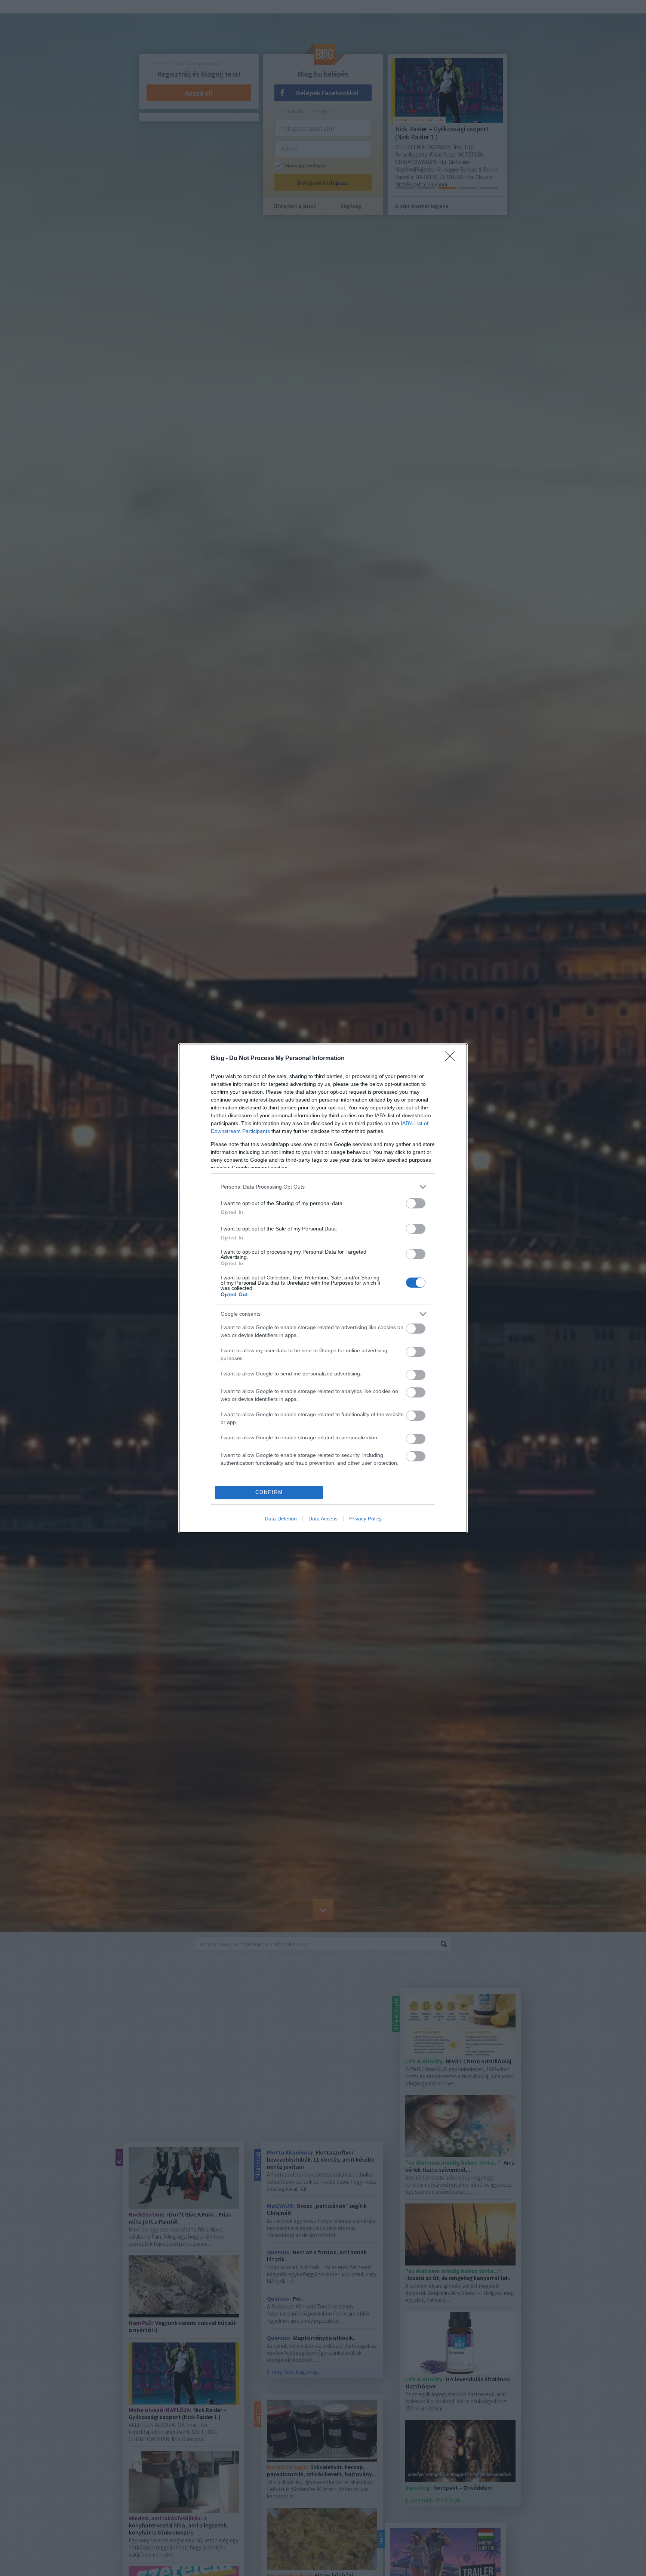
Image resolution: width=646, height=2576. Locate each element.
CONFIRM (269, 1492)
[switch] (416, 1203)
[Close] (452, 1059)
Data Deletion (281, 1519)
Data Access (323, 1519)
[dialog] (323, 1288)
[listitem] (323, 1187)
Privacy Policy (365, 1519)
